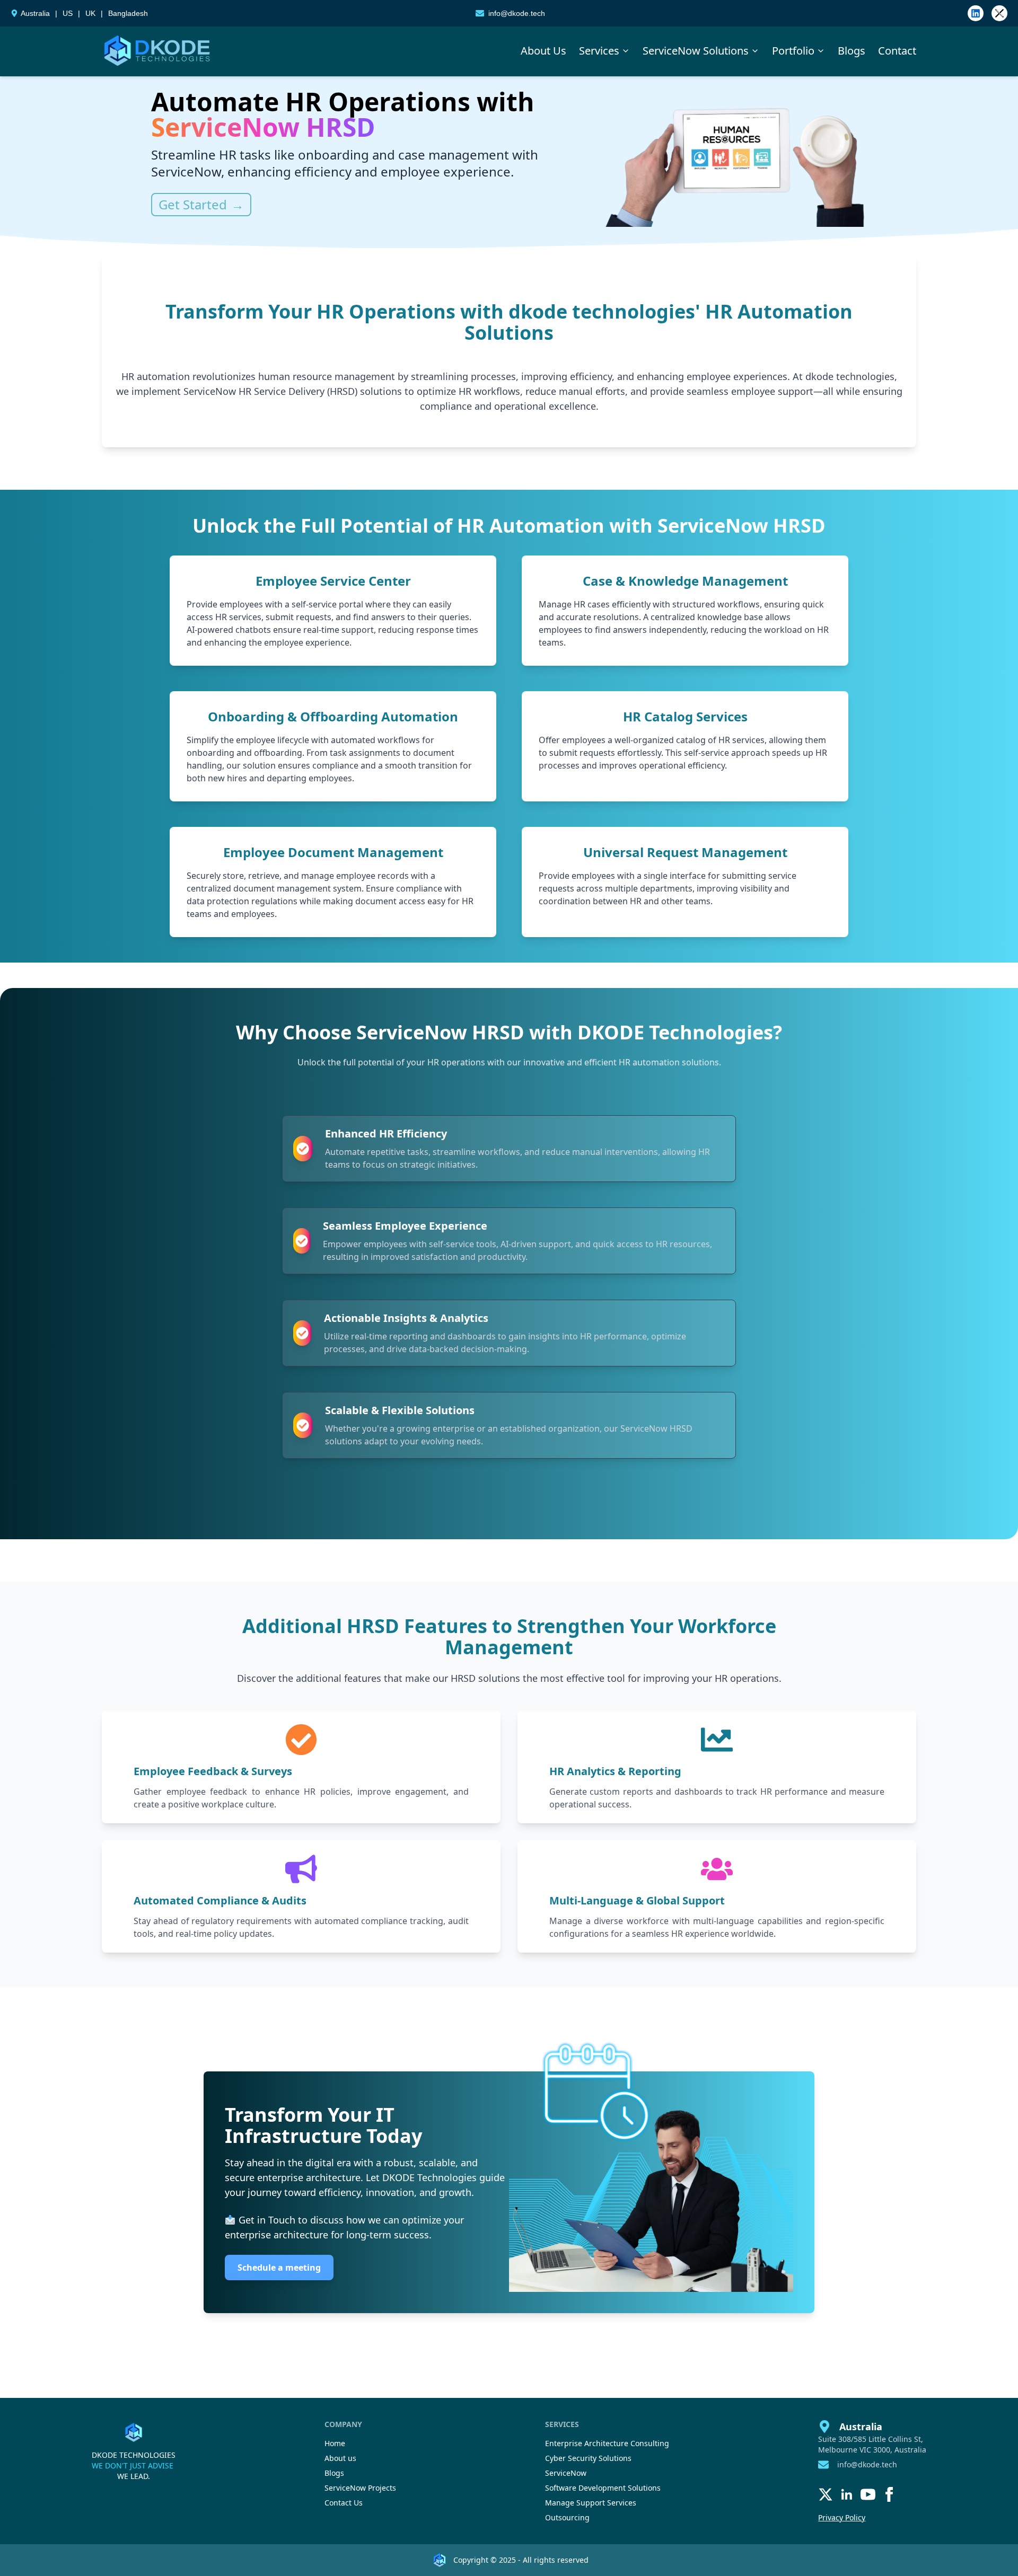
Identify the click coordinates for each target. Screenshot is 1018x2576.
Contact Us (344, 2503)
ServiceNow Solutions (696, 51)
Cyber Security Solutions (588, 2458)
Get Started (201, 205)
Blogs (852, 51)
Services (599, 51)
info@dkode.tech (517, 13)
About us (340, 2458)
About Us (543, 51)
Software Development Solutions (603, 2488)
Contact (897, 51)
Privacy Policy (842, 2517)
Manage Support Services (591, 2503)
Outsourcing (567, 2517)
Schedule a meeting (279, 2268)
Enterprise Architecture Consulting (607, 2443)
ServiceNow (566, 2473)
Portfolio (793, 51)
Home (335, 2443)
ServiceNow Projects (360, 2488)
